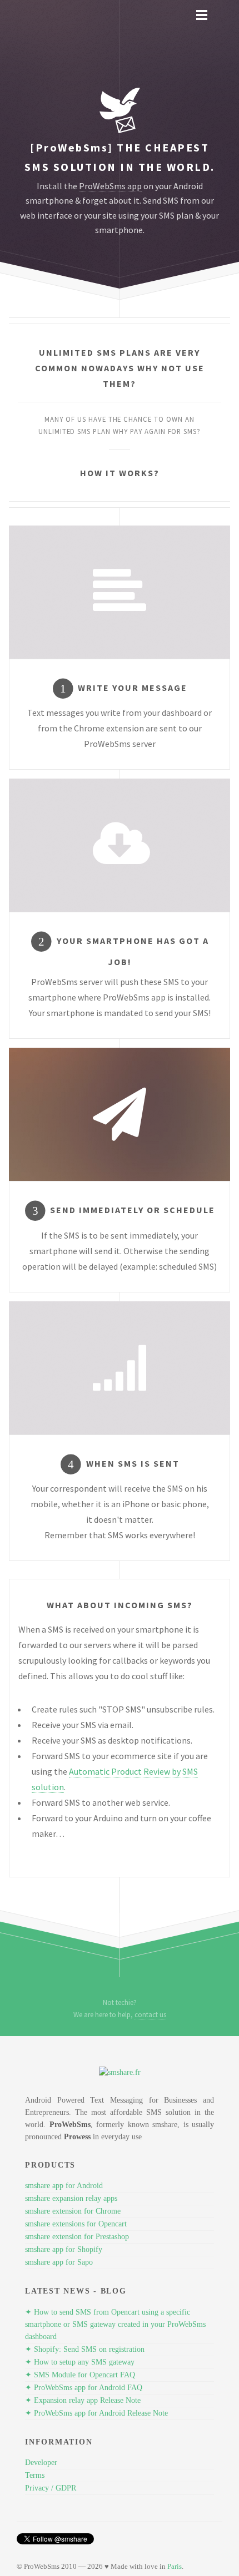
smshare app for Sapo (59, 2262)
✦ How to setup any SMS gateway (80, 2362)
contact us (150, 2014)
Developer (41, 2463)
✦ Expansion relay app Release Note (83, 2400)
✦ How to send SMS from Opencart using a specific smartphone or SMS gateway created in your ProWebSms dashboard (115, 2324)
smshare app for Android (64, 2186)
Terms (35, 2475)
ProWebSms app (110, 186)
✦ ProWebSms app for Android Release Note (96, 2413)
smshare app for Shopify (64, 2249)
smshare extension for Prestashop (77, 2237)
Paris (175, 2566)
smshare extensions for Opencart (76, 2224)
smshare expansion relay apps (71, 2198)
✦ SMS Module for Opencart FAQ (80, 2375)
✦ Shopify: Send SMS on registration (85, 2349)
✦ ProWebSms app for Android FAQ (84, 2388)
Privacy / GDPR (51, 2488)
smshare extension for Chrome (73, 2211)
